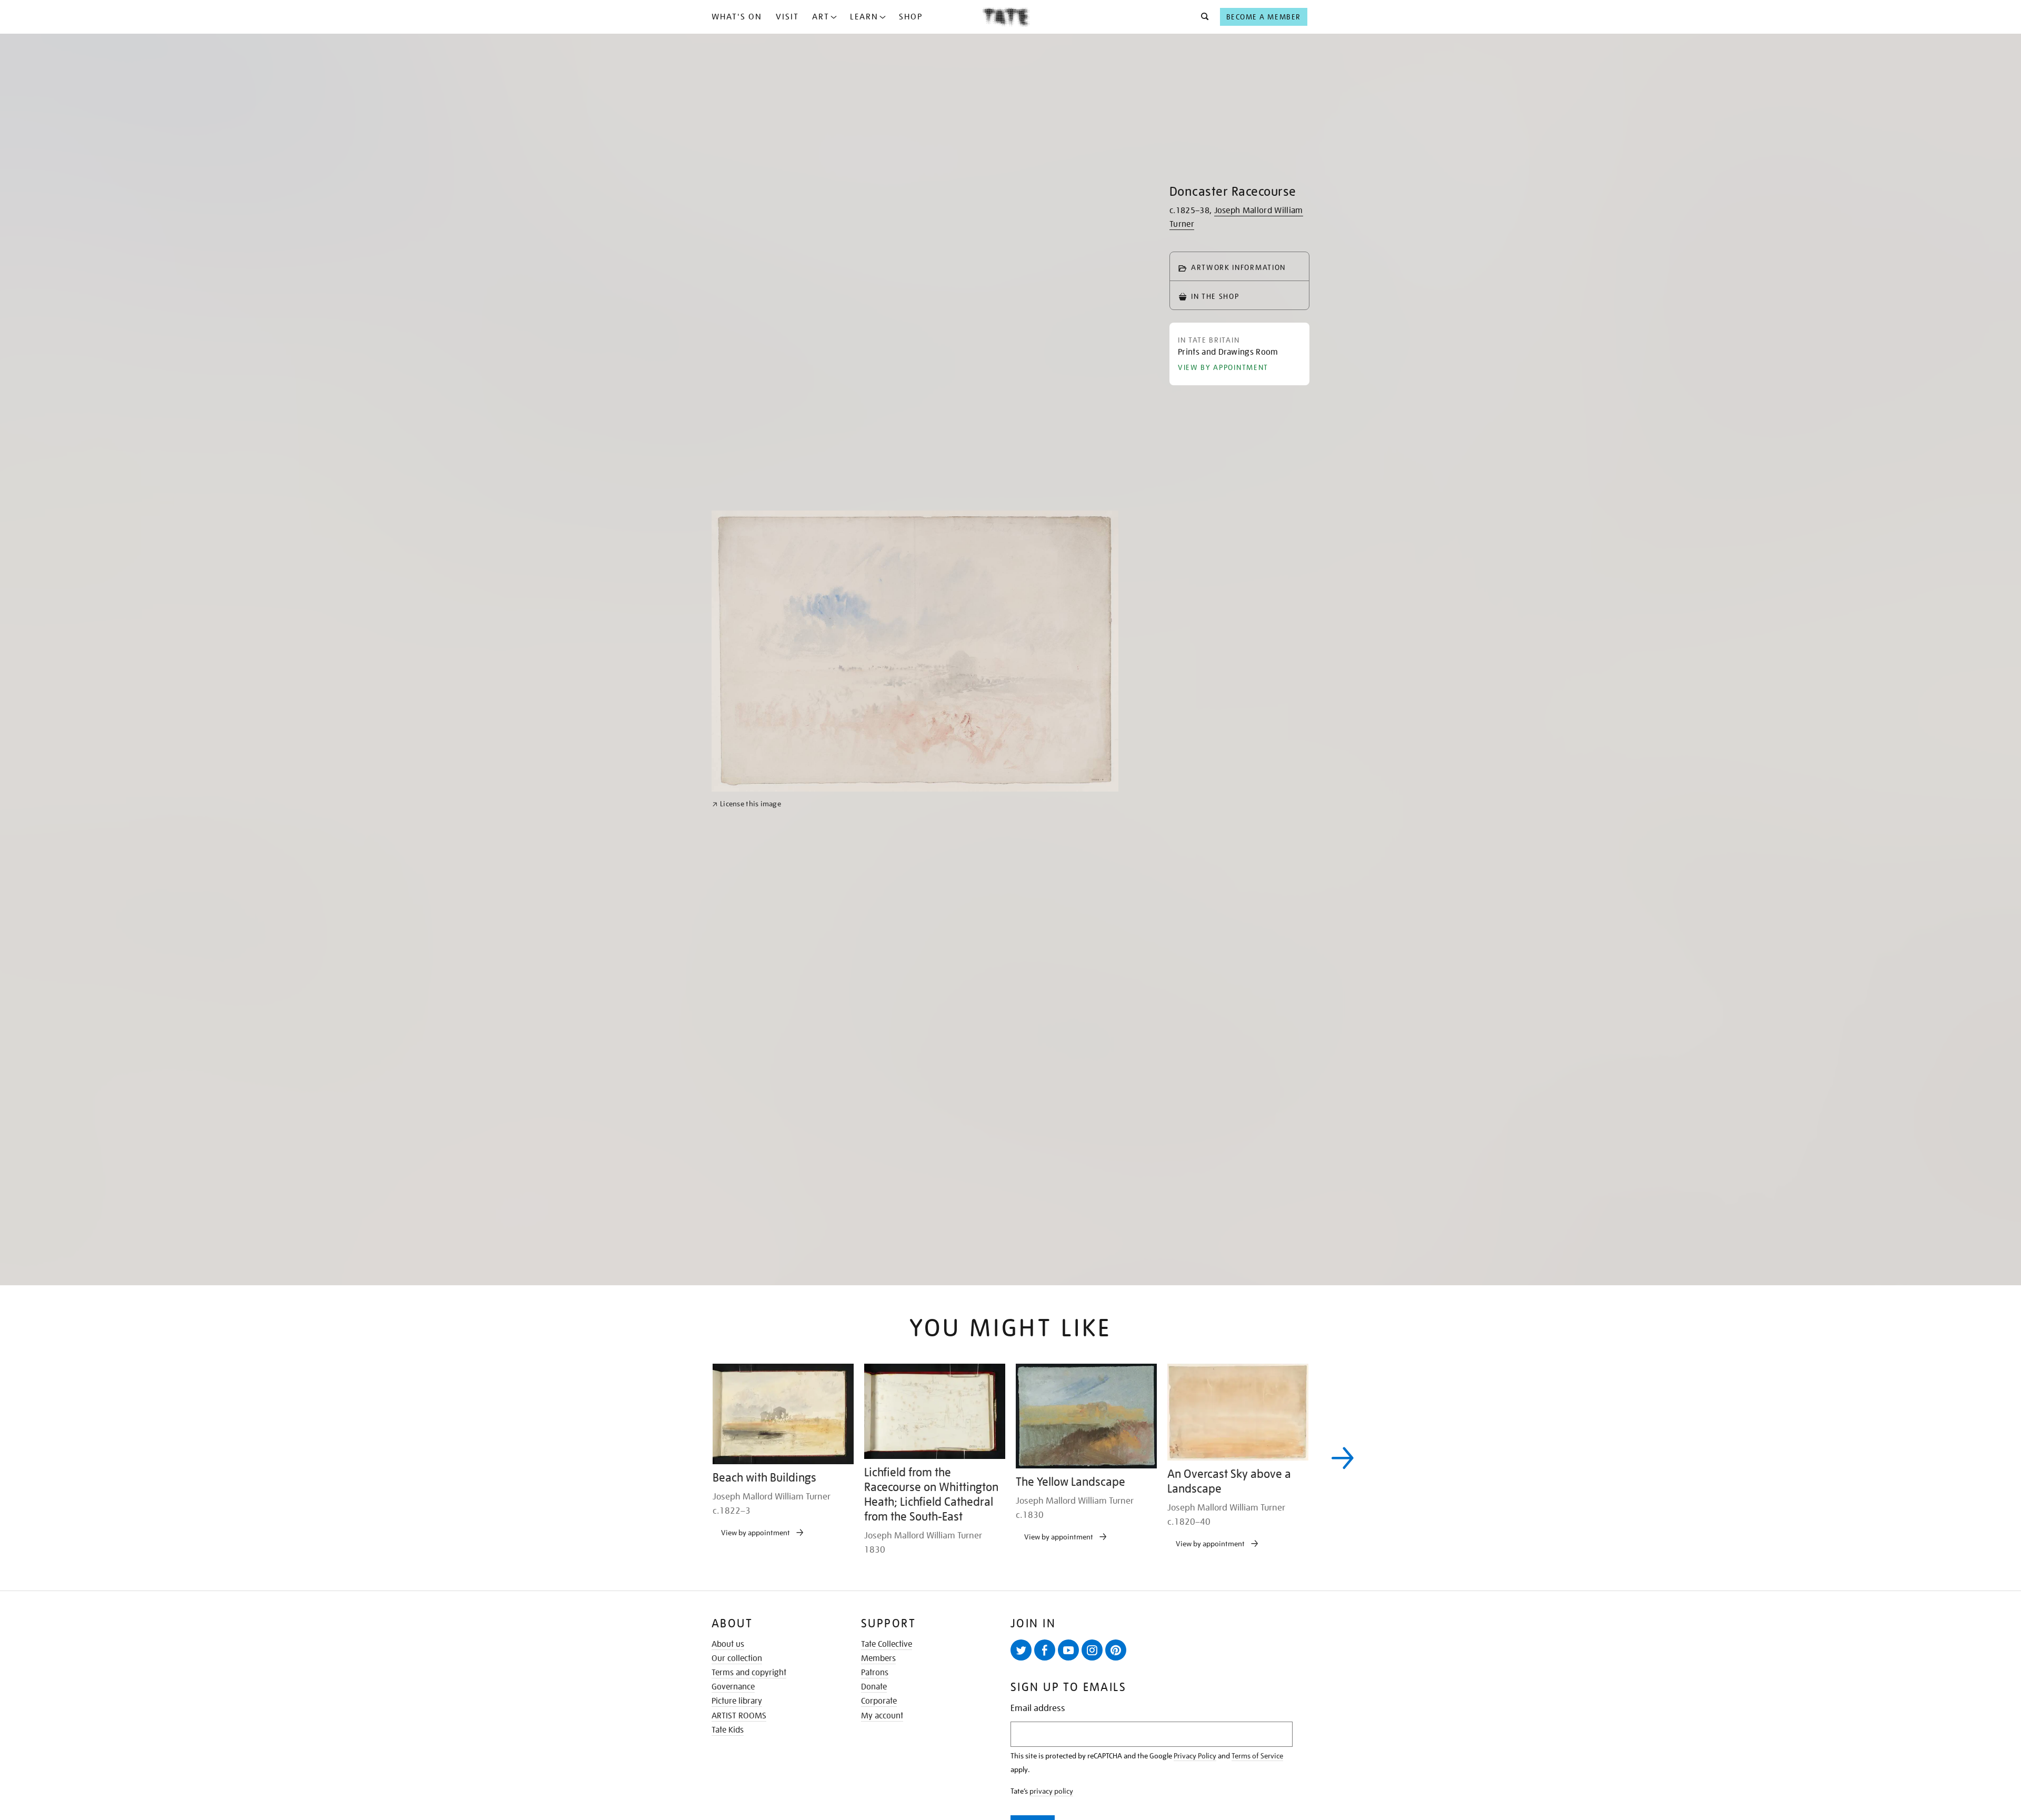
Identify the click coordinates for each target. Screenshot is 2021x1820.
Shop (911, 17)
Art (821, 17)
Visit (787, 17)
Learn (864, 17)
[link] (747, 1071)
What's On (737, 17)
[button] (1202, 17)
